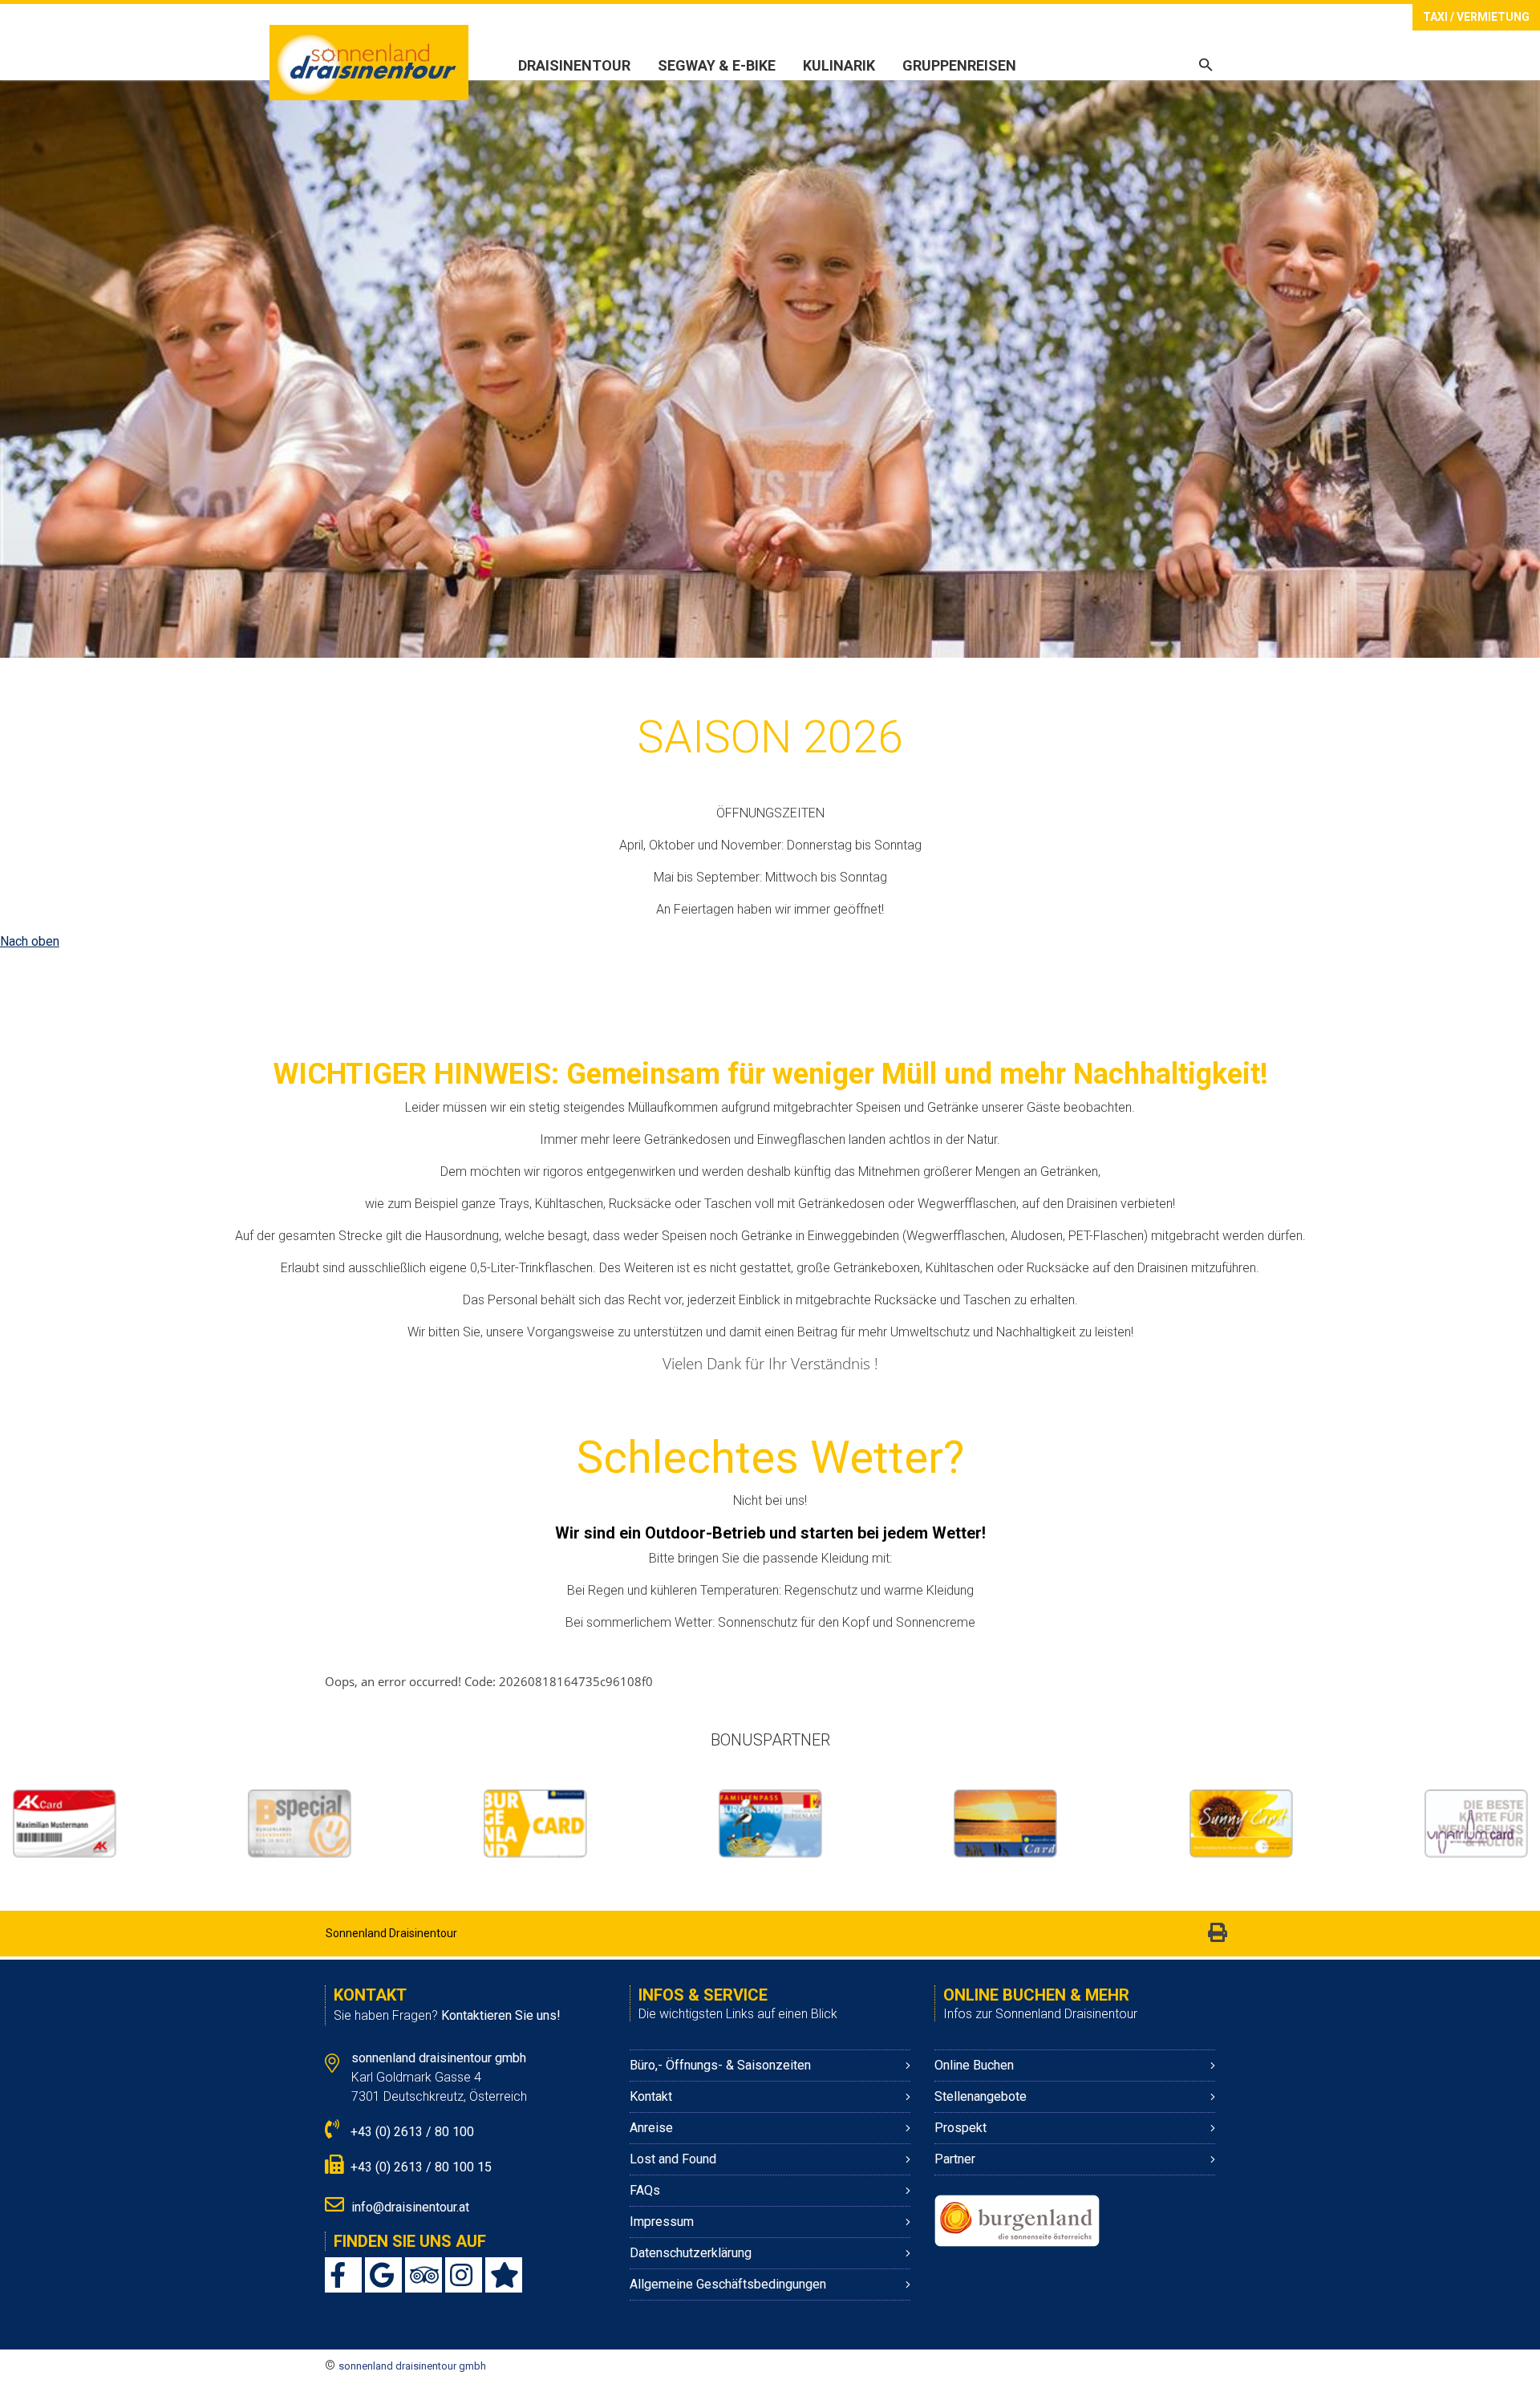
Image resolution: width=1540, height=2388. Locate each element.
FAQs (645, 2190)
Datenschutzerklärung (691, 2253)
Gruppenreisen (959, 65)
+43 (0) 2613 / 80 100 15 (419, 2167)
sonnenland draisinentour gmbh (412, 2366)
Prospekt (960, 2128)
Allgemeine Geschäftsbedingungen (728, 2284)
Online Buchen (974, 2065)
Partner (955, 2159)
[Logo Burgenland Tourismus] (1017, 2220)
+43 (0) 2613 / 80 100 (411, 2132)
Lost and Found (673, 2159)
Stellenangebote (981, 2096)
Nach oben (30, 941)
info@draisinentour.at (410, 2207)
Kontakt (651, 2096)
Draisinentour (574, 65)
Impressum (663, 2222)
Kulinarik (839, 65)
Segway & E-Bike (717, 65)
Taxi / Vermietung (1476, 17)
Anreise (651, 2128)
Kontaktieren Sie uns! (501, 2015)
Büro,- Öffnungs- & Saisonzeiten (720, 2065)
